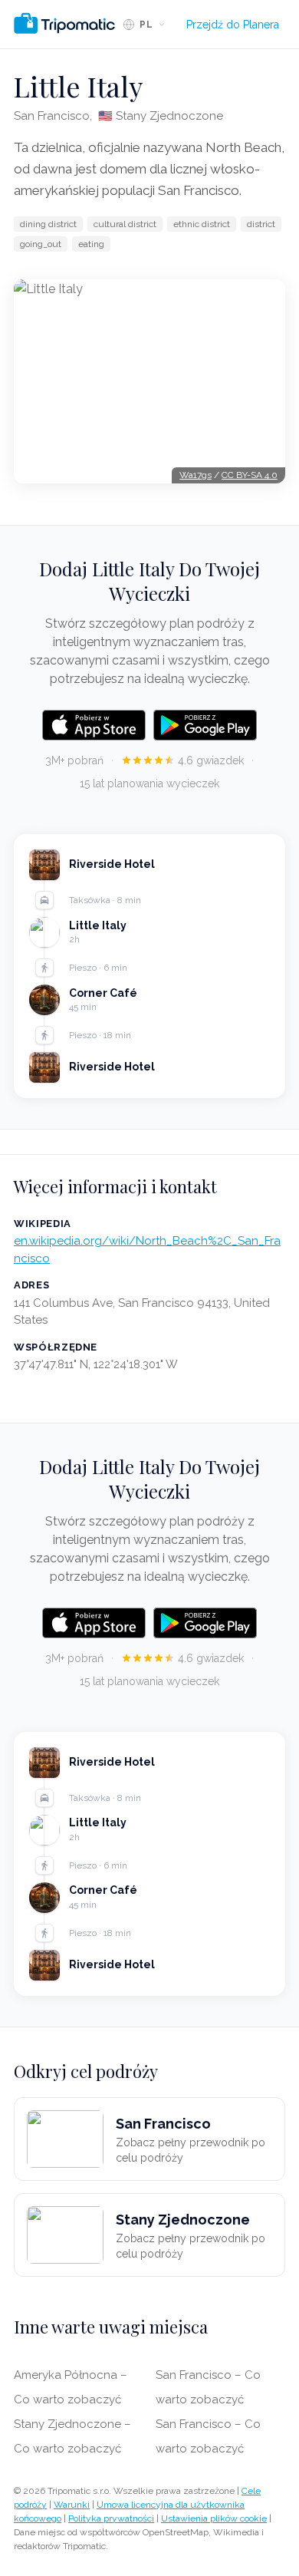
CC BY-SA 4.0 (250, 475)
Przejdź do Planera (233, 25)
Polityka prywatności (111, 2518)
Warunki (72, 2505)
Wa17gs (195, 475)
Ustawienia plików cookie (214, 2518)
